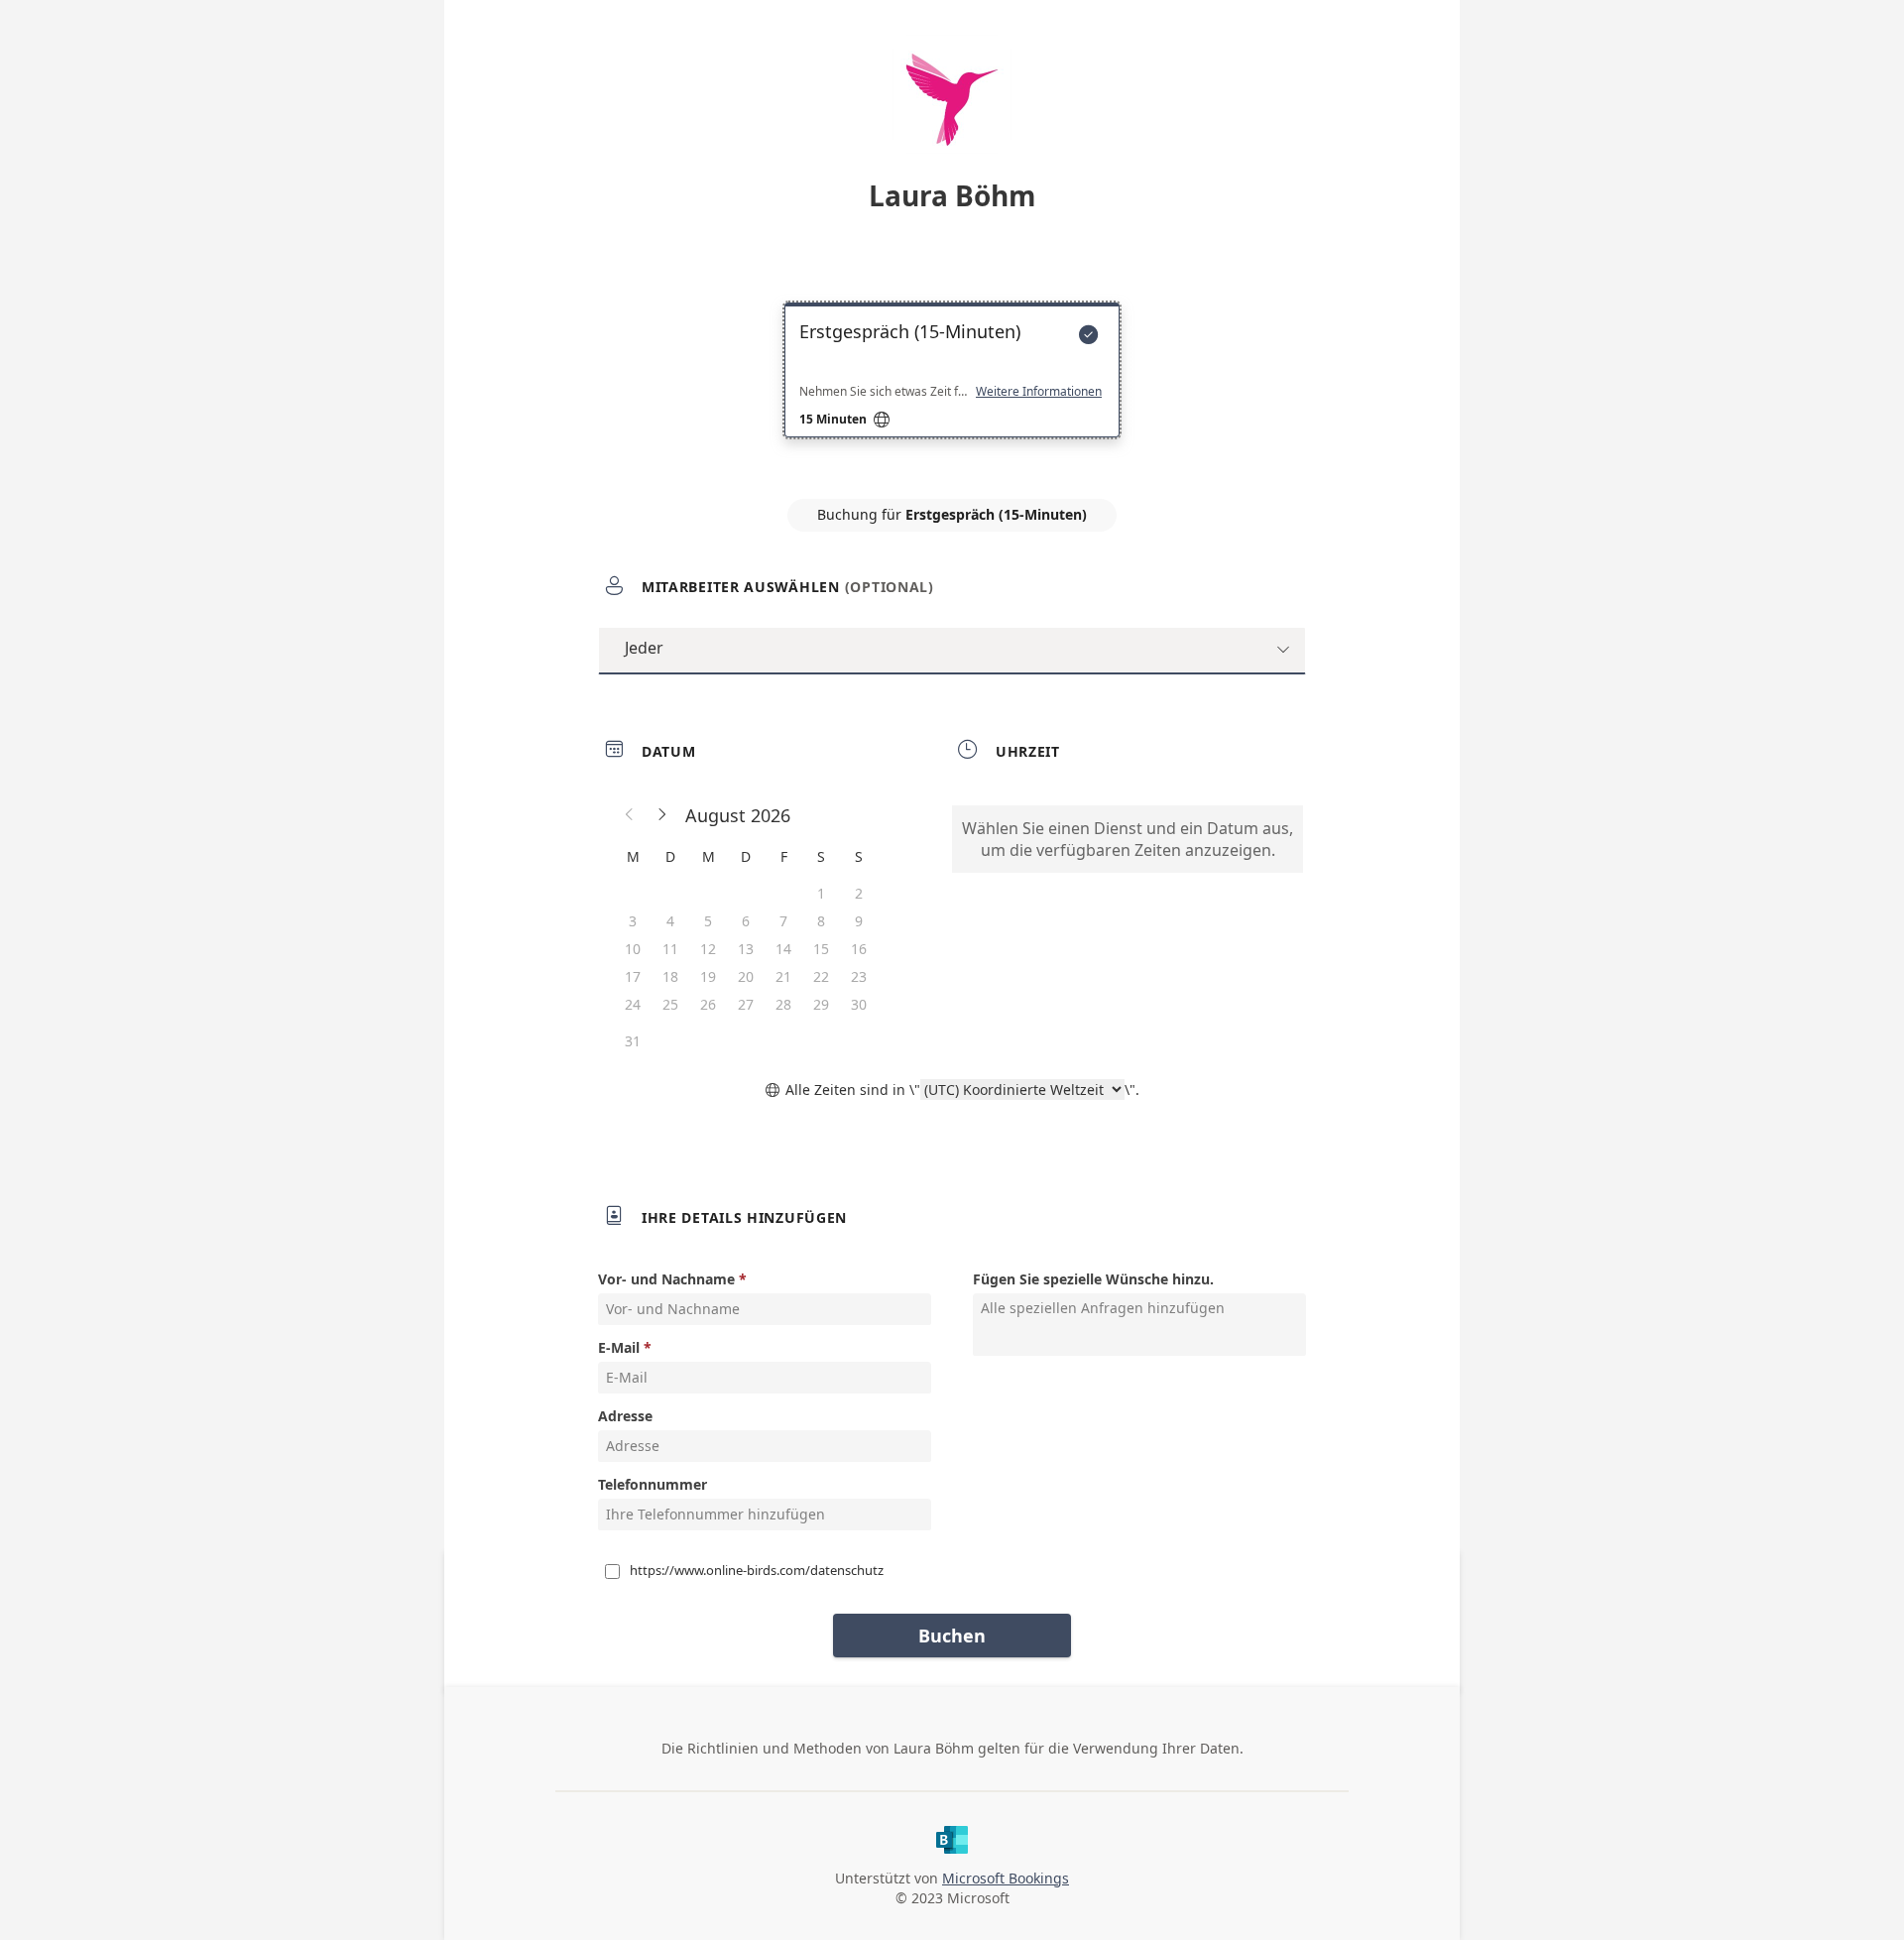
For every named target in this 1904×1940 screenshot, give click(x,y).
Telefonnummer (653, 1484)
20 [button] (746, 976)
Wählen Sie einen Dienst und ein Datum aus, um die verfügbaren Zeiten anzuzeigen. (1128, 839)
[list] (952, 388)
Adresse (625, 1416)
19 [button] (708, 976)
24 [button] (633, 1004)
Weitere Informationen (1039, 392)
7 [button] (783, 921)
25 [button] (670, 1004)
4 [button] (670, 921)
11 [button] (670, 949)
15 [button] (821, 949)
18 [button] (670, 976)
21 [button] (783, 976)
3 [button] (633, 921)
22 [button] (821, 976)
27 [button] (746, 1004)
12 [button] (708, 949)
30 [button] (859, 1004)
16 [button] (859, 949)
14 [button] (783, 949)
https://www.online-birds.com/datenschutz (757, 1570)
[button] (630, 815)
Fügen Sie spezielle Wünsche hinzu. (1093, 1279)
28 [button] (783, 1004)
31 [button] (633, 1041)
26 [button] (708, 1004)
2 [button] (859, 893)
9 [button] (859, 921)
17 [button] (633, 976)
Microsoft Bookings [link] (1006, 1878)
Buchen (952, 1636)
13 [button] (746, 949)
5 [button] (708, 921)
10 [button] (633, 949)
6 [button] (746, 921)
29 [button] (821, 1004)
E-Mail (619, 1347)
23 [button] (859, 976)
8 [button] (821, 921)
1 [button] (821, 893)
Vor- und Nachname (666, 1279)
